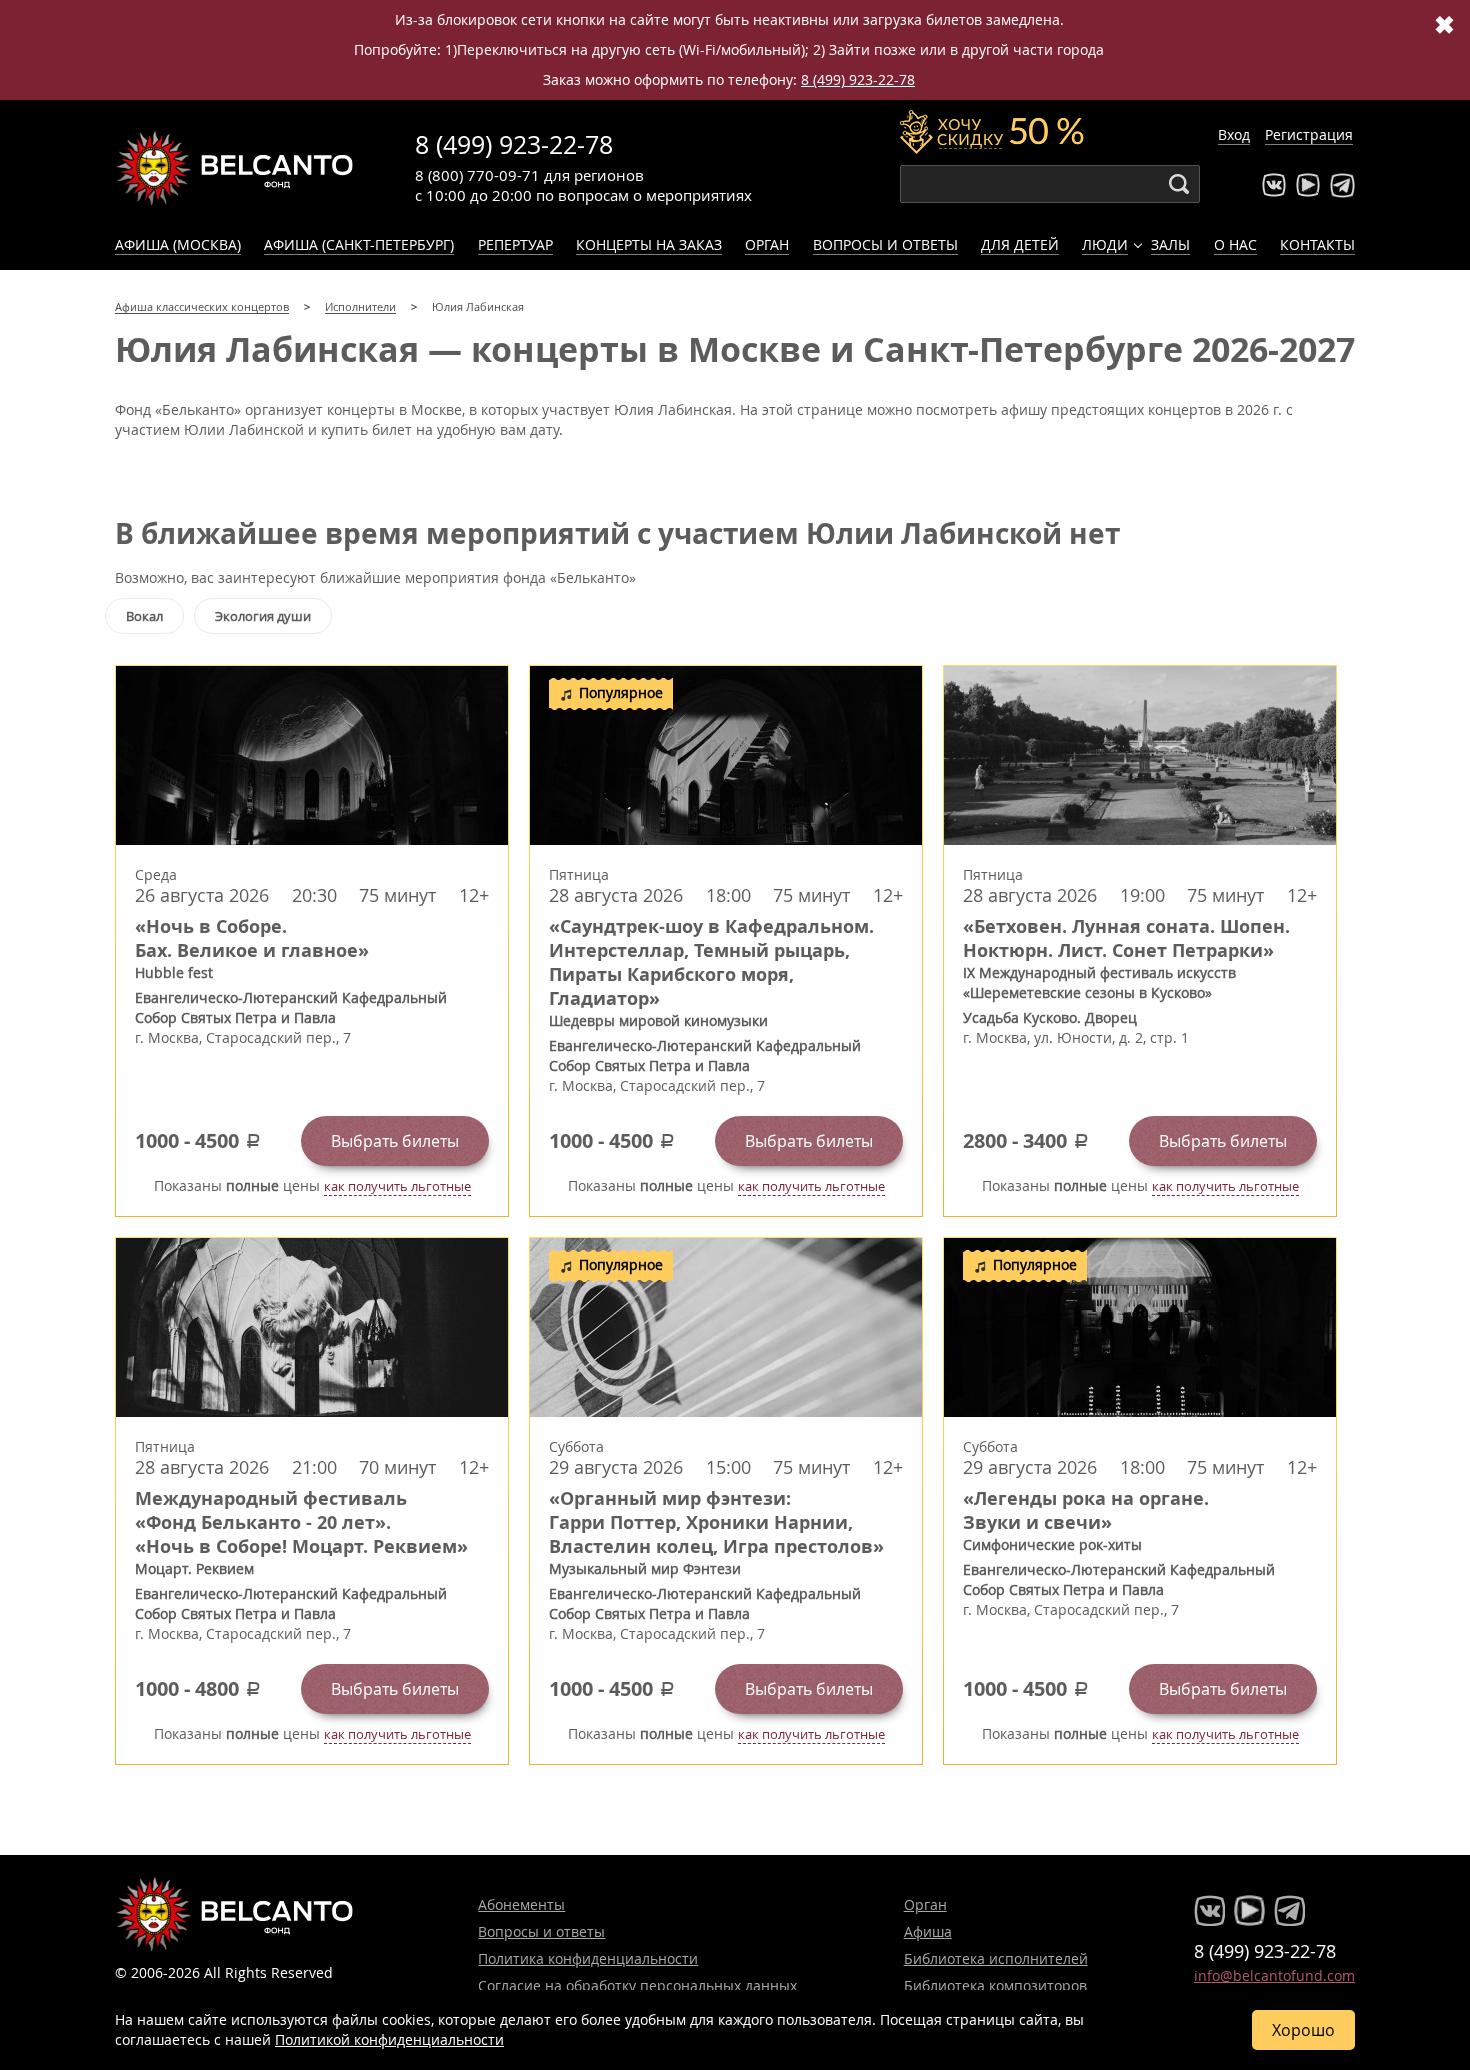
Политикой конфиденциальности (389, 2039)
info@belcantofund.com (1274, 1975)
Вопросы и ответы (885, 244)
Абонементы (521, 1904)
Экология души (263, 616)
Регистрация (1309, 134)
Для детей (1020, 244)
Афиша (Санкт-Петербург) (359, 244)
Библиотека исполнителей (996, 1958)
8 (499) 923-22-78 (858, 79)
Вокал (144, 616)
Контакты (1317, 244)
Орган (767, 244)
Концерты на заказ (649, 244)
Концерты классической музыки (235, 168)
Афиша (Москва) (178, 244)
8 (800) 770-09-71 (477, 175)
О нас (1235, 244)
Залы (1170, 244)
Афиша (928, 1931)
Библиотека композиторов (995, 1985)
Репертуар (515, 244)
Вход (1234, 134)
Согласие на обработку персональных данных (637, 1985)
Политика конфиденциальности (588, 1958)
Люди (1105, 244)
